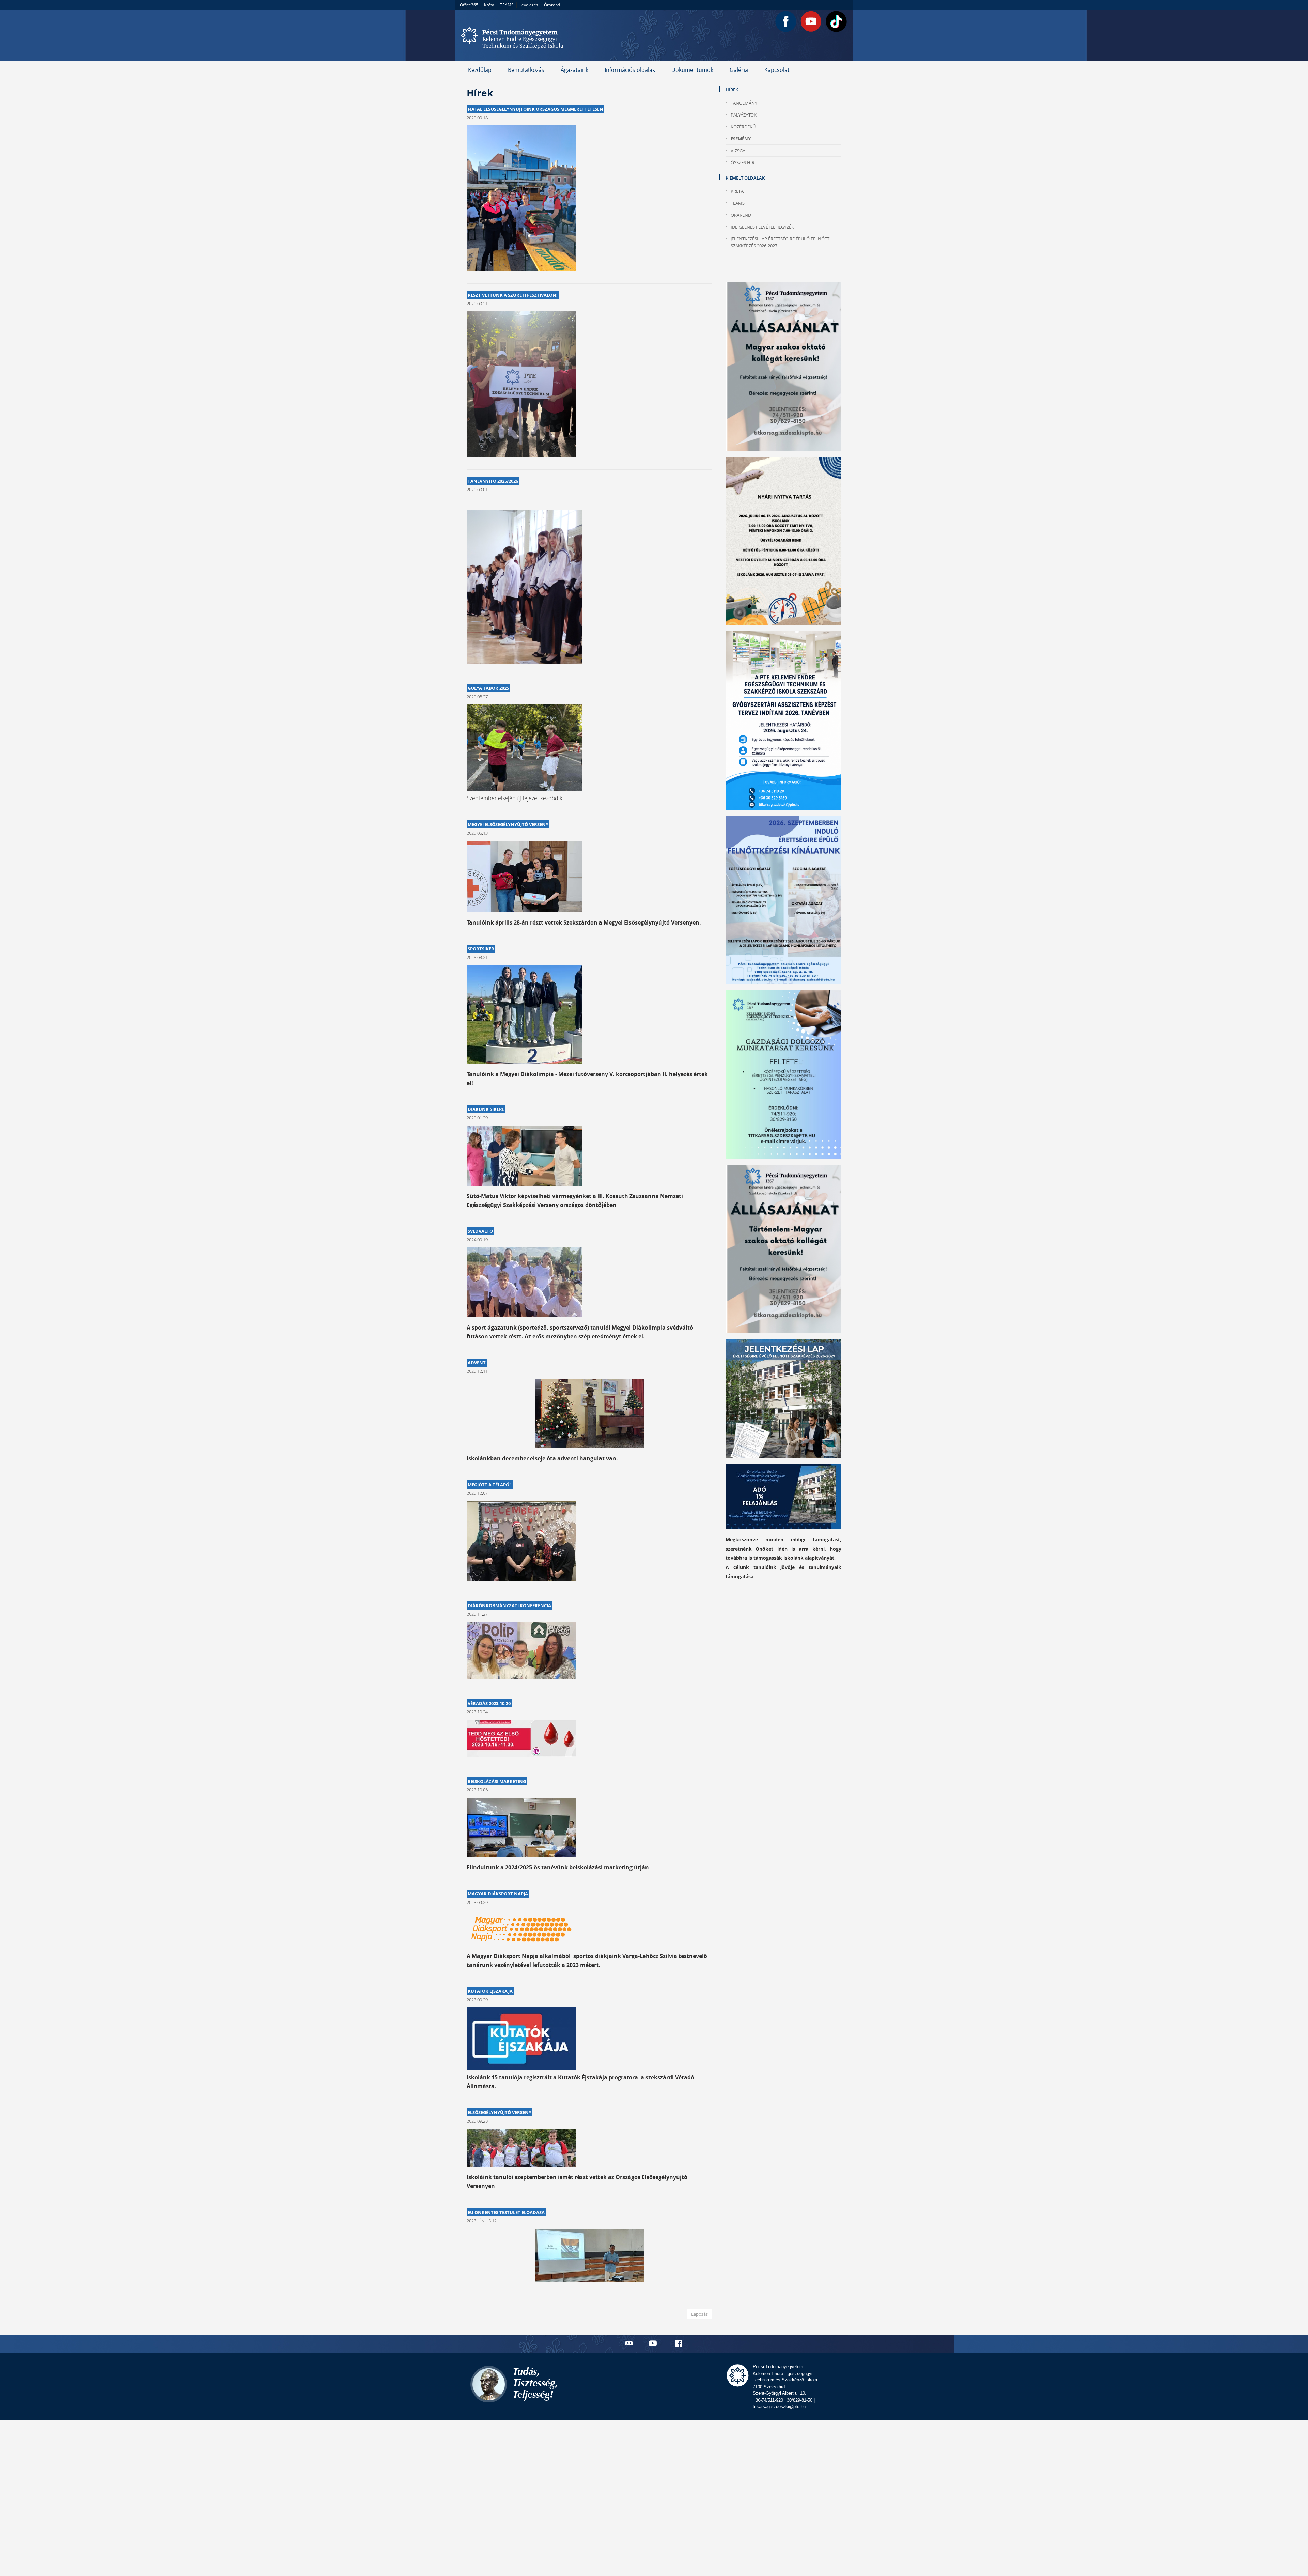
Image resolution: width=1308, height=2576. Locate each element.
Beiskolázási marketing (497, 1781)
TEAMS (507, 5)
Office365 (469, 5)
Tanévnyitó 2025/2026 (493, 481)
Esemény (741, 139)
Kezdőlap (480, 70)
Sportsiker (481, 949)
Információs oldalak (630, 70)
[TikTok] (836, 21)
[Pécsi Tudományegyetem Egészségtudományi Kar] (514, 35)
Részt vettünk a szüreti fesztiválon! (513, 295)
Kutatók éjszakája (490, 1991)
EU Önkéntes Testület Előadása (506, 2212)
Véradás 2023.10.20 (489, 1703)
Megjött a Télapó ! (490, 1485)
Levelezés (529, 5)
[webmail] (629, 2343)
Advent (477, 1363)
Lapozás (699, 2314)
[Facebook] (786, 21)
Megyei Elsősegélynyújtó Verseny (508, 824)
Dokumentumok (692, 70)
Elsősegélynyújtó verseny (500, 2112)
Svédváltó (480, 1231)
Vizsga (738, 151)
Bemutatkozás (526, 70)
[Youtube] (811, 21)
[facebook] (679, 2343)
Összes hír (743, 162)
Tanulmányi (745, 103)
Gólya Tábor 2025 (488, 688)
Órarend (552, 5)
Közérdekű (743, 127)
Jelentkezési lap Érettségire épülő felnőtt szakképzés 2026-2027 (780, 242)
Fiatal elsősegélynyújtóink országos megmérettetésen (535, 109)
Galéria (739, 70)
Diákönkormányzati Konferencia (509, 1605)
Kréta (489, 5)
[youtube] (654, 2343)
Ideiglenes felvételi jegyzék (762, 227)
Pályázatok (744, 115)
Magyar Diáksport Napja (498, 1894)
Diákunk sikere (486, 1109)
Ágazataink (574, 70)
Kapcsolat (777, 70)
